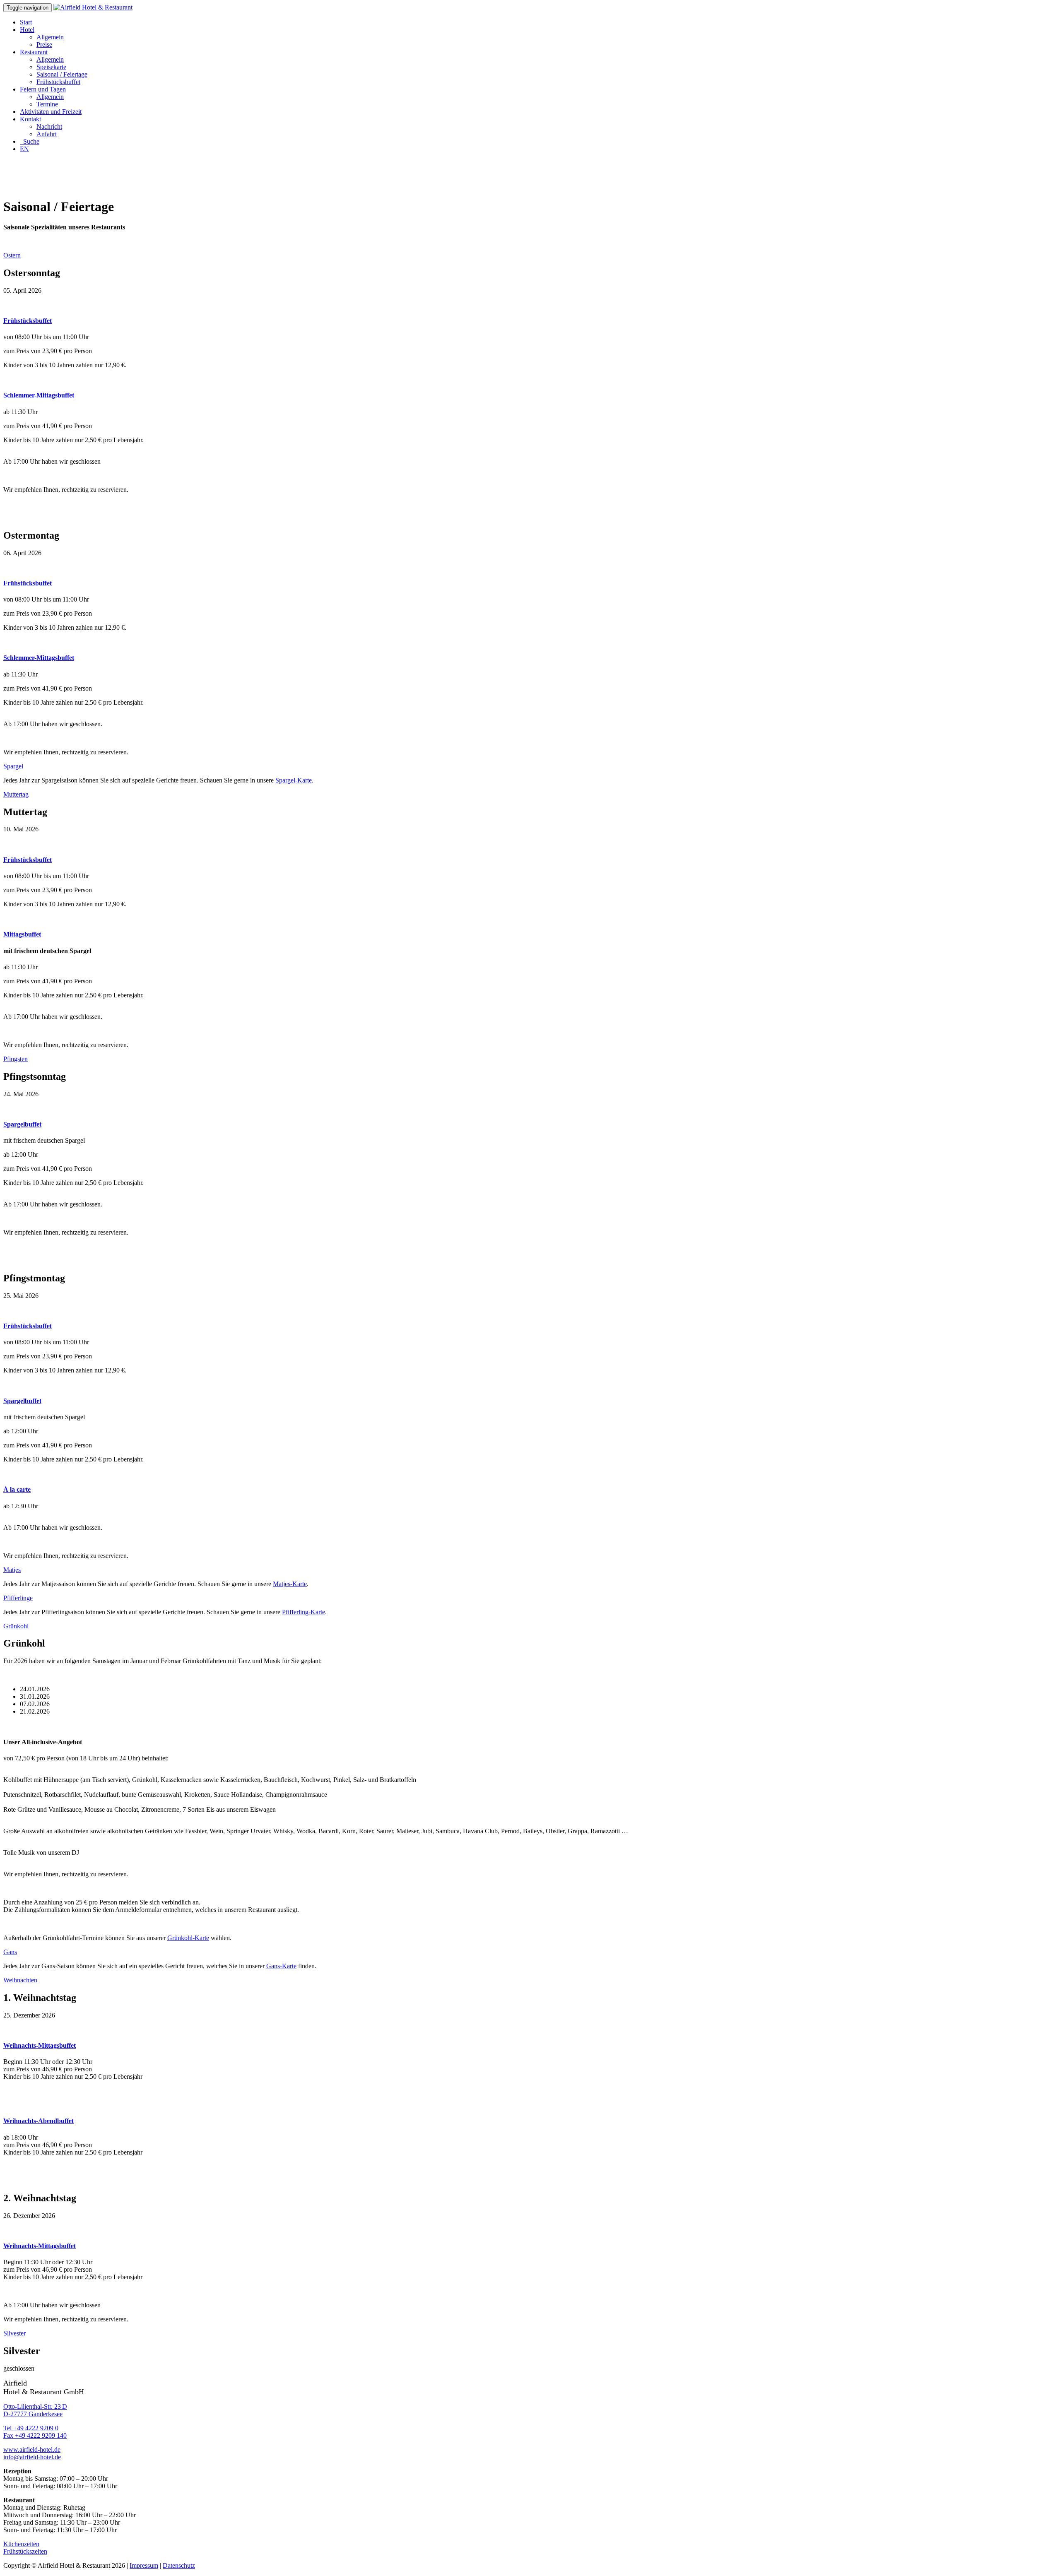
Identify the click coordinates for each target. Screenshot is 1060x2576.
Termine (47, 104)
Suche (30, 141)
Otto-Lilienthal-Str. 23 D (35, 2406)
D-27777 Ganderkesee (33, 2414)
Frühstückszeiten (25, 2551)
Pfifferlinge (18, 1598)
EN (24, 149)
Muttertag (16, 794)
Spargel (13, 766)
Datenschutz (179, 2565)
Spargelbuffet (22, 1124)
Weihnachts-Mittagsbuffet (40, 2045)
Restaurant (34, 52)
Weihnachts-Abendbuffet (39, 2121)
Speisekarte (51, 67)
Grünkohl (16, 1626)
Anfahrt (47, 134)
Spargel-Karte (294, 780)
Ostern (12, 255)
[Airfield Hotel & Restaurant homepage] (93, 7)
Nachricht (49, 126)
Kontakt (30, 119)
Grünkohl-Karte (188, 1938)
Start (26, 22)
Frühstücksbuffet (58, 82)
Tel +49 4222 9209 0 (31, 2428)
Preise (44, 45)
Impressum (144, 2565)
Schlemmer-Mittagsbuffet (39, 395)
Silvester (14, 2333)
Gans (10, 1952)
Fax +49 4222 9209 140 (35, 2435)
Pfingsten (16, 1059)
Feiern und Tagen (43, 89)
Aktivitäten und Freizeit (51, 112)
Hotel (27, 30)
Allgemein (50, 37)
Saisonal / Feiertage (62, 74)
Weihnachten (20, 1980)
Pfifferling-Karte (304, 1612)
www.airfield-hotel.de (32, 2450)
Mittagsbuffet (22, 934)
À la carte (17, 1489)
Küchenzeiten (21, 2544)
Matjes (12, 1570)
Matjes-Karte (290, 1584)
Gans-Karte (281, 1966)
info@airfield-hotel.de (32, 2457)
